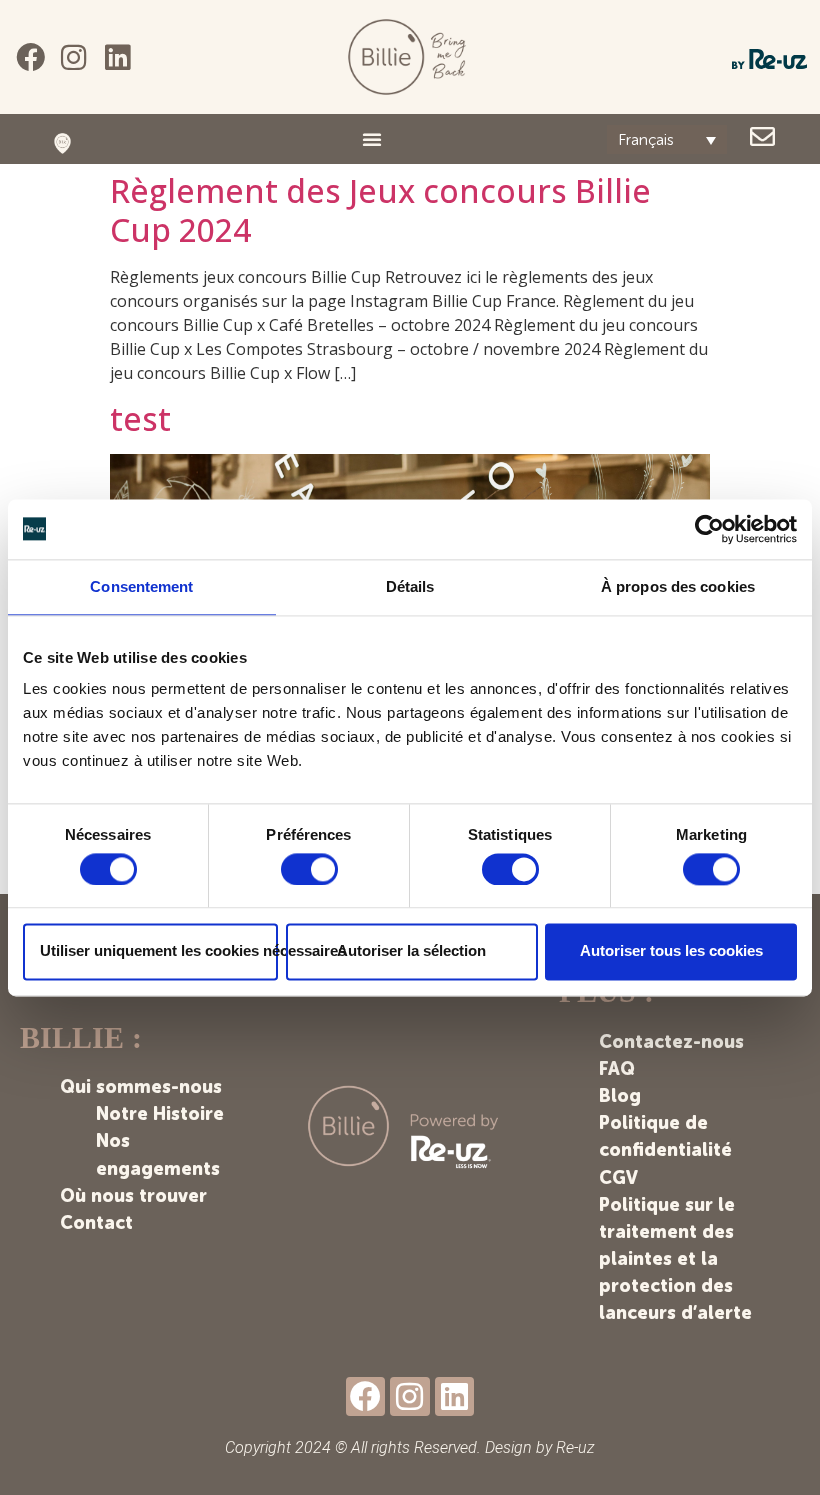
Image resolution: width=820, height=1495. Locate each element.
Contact (96, 1223)
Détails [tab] (410, 586)
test (140, 418)
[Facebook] (30, 57)
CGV (618, 1178)
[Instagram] (74, 57)
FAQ (617, 1069)
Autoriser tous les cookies (671, 951)
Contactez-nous (671, 1042)
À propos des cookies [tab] (678, 586)
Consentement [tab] (141, 586)
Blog (620, 1096)
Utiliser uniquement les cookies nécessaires (159, 951)
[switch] (309, 869)
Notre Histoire (160, 1114)
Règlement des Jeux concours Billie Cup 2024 (380, 209)
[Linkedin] (117, 57)
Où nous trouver (133, 1196)
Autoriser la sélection (411, 951)
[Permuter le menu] (372, 139)
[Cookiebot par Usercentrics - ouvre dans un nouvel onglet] (709, 529)
